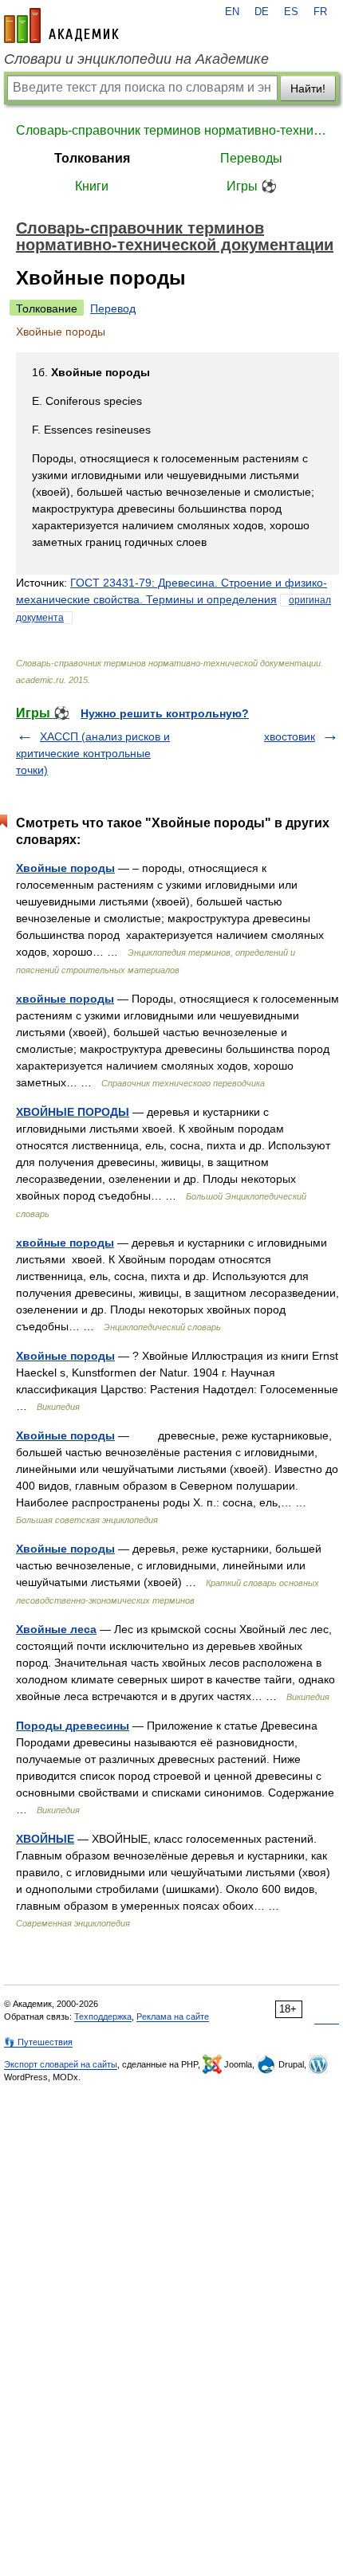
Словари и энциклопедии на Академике (136, 59)
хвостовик (290, 736)
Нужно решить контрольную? (165, 713)
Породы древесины (73, 1726)
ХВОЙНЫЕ (45, 1839)
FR (320, 12)
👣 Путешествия (38, 2042)
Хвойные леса (56, 1629)
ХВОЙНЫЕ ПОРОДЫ (73, 1112)
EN (232, 12)
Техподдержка (103, 2016)
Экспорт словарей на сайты (61, 2064)
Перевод (113, 308)
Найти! (308, 88)
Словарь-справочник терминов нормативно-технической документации (171, 130)
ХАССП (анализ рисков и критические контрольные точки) (93, 753)
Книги (92, 186)
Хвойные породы (65, 868)
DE (262, 12)
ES (291, 12)
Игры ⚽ (252, 186)
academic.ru (61, 26)
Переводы (251, 158)
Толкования (92, 158)
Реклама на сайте (173, 2016)
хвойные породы (65, 999)
